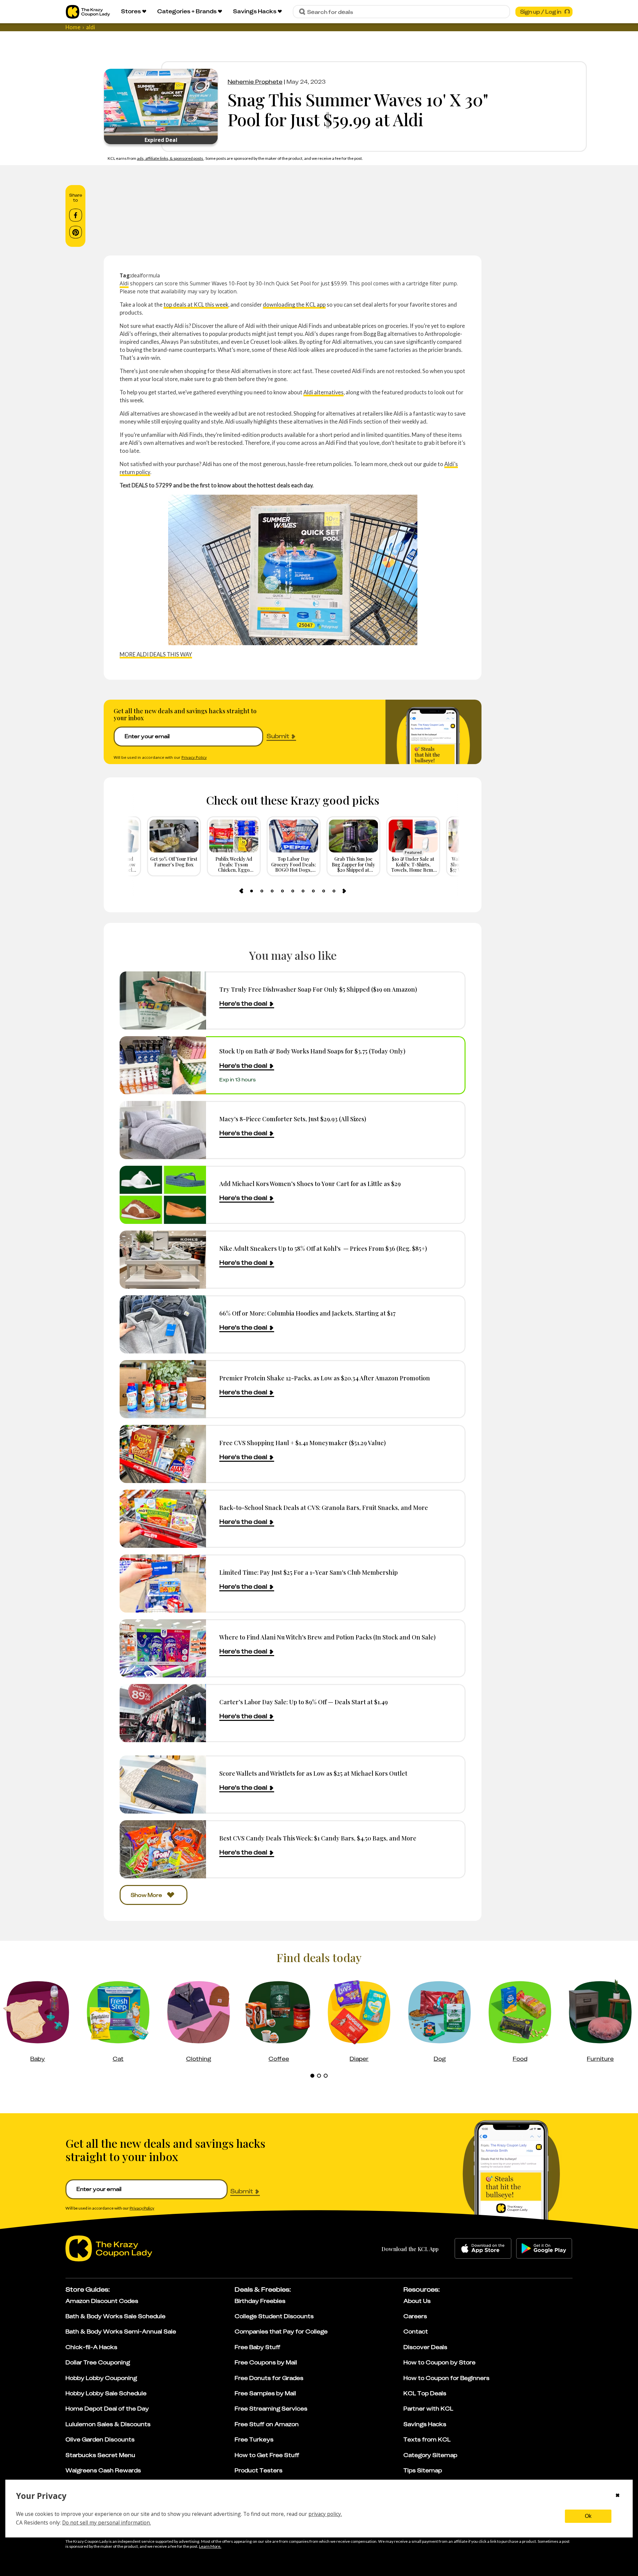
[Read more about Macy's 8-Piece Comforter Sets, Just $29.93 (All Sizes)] (163, 1130)
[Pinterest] (76, 232)
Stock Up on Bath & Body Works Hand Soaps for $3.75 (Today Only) (312, 1051)
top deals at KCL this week (196, 304)
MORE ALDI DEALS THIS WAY (156, 654)
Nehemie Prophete (255, 82)
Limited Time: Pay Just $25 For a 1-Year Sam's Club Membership (309, 1572)
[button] (471, 2573)
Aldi (124, 283)
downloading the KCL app (294, 304)
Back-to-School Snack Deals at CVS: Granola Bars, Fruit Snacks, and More (324, 1507)
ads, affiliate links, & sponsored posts (170, 158)
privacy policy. (325, 2514)
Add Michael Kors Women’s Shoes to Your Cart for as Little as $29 (310, 1184)
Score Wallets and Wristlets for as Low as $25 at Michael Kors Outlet (313, 1773)
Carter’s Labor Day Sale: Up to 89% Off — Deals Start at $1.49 (304, 1702)
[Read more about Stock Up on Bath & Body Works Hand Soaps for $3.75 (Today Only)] (163, 1065)
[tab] (252, 891)
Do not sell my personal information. (106, 2523)
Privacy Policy (194, 757)
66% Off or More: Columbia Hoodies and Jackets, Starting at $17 (307, 1313)
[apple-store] (483, 2248)
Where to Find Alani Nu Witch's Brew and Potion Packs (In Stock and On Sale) (327, 1637)
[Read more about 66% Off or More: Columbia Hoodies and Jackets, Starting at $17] (163, 1324)
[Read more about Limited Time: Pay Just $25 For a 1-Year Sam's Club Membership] (163, 1584)
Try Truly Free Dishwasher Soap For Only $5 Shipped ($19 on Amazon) (318, 989)
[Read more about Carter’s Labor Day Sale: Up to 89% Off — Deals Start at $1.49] (163, 1713)
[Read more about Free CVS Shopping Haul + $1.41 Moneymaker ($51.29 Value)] (163, 1454)
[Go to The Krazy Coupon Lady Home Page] (88, 12)
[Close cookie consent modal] (618, 2496)
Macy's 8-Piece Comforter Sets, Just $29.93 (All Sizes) (293, 1119)
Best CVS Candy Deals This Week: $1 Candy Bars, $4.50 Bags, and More (318, 1838)
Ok (588, 2516)
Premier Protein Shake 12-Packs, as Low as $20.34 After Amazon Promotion (325, 1378)
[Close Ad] (480, 2550)
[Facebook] (76, 215)
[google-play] (544, 2248)
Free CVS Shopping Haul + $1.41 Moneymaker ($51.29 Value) (303, 1443)
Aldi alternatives (323, 392)
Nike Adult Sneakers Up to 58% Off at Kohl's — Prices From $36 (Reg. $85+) (323, 1248)
